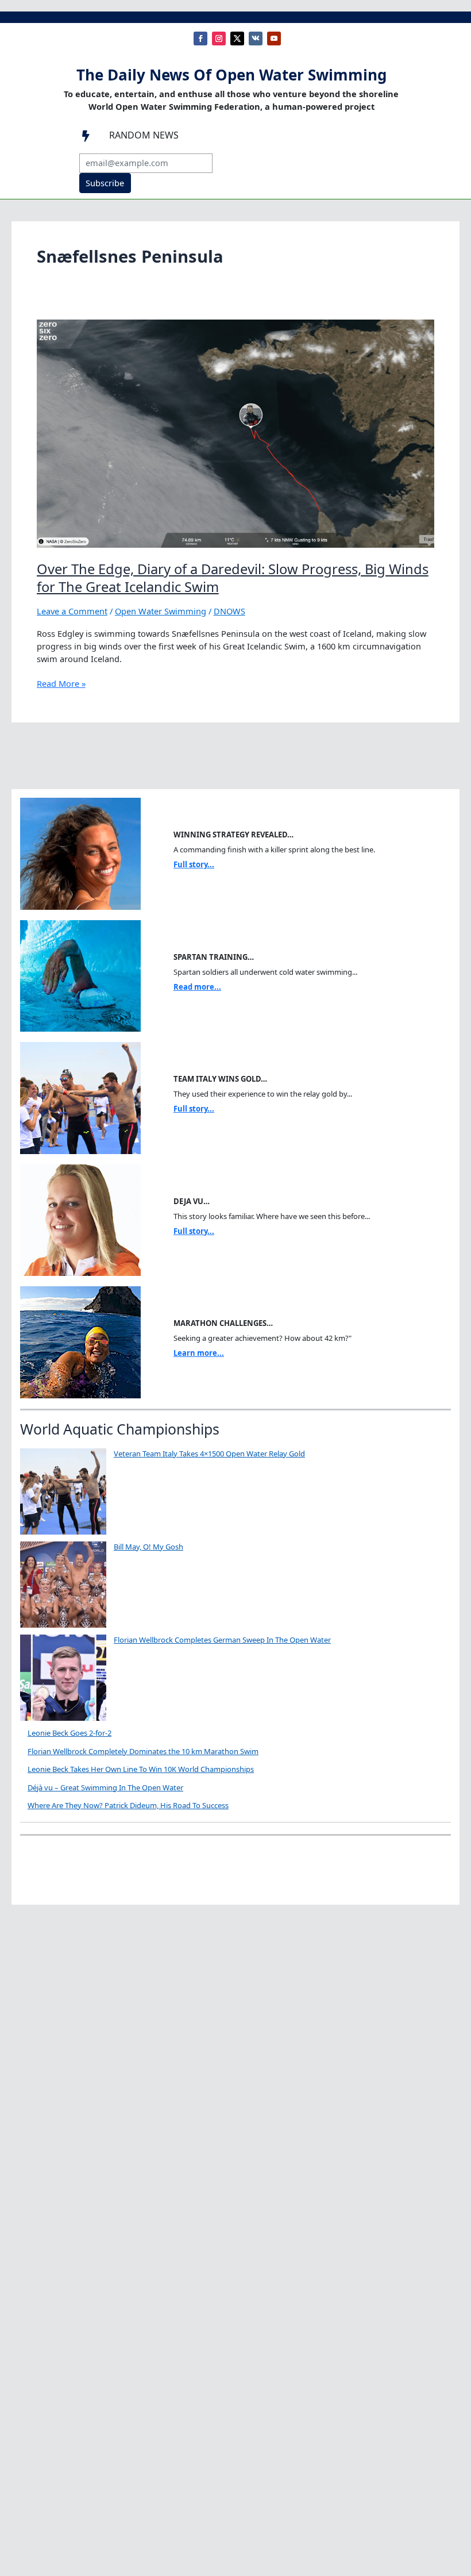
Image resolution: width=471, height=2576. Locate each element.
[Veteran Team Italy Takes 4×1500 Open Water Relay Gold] (63, 1491)
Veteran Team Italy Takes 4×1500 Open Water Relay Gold (209, 1454)
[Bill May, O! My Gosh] (63, 1585)
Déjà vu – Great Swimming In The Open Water (105, 1787)
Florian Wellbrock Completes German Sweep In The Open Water (222, 1640)
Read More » (61, 684)
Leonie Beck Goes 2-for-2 (70, 1733)
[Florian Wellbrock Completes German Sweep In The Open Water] (63, 1678)
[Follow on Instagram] (219, 39)
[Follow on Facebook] (200, 39)
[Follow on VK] (256, 39)
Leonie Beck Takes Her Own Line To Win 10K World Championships (141, 1769)
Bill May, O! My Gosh (148, 1547)
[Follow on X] (237, 39)
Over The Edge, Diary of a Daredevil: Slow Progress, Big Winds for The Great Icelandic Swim (233, 578)
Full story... (194, 864)
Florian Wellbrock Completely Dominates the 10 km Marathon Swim (143, 1751)
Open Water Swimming (161, 611)
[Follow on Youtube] (274, 39)
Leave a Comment (72, 611)
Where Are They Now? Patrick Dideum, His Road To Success (128, 1805)
